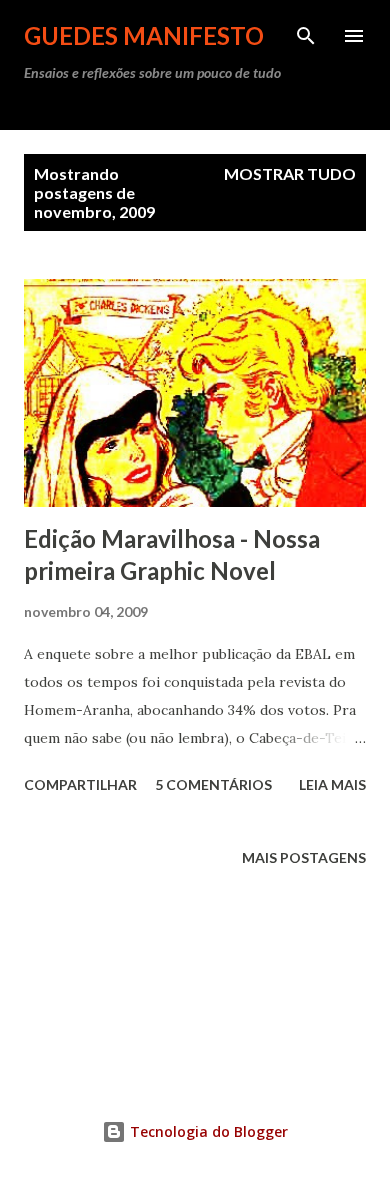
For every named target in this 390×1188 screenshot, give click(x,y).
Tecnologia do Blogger (207, 1131)
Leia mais (332, 784)
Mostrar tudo (290, 173)
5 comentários (213, 784)
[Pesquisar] (306, 36)
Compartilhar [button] (80, 784)
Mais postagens (304, 857)
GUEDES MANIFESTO (144, 35)
